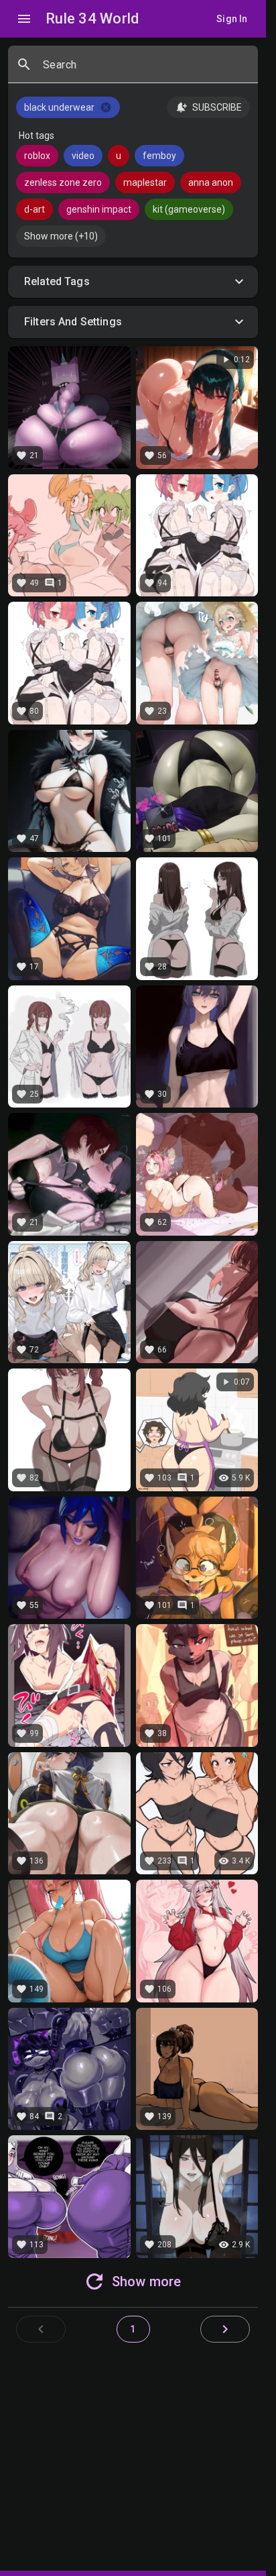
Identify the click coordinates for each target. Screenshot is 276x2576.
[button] (133, 282)
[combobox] (145, 70)
